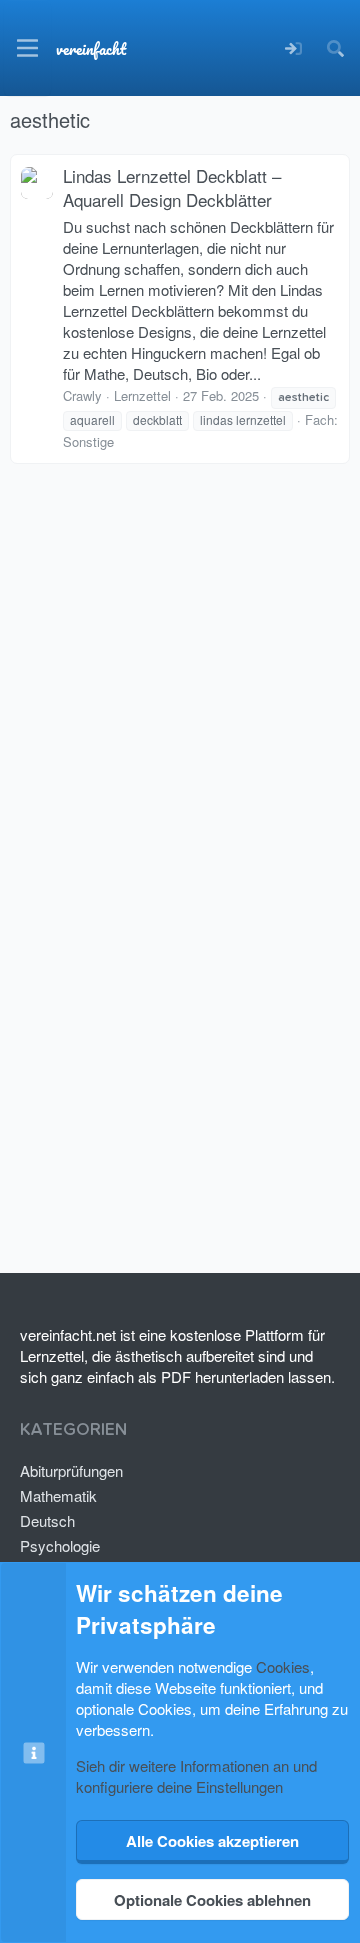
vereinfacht (91, 48)
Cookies (283, 1666)
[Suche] (335, 48)
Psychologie (60, 1545)
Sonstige (88, 441)
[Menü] (27, 48)
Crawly (82, 395)
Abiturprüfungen (71, 1470)
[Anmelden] (293, 48)
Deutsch (47, 1520)
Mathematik (58, 1495)
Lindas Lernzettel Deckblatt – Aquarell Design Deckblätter (172, 187)
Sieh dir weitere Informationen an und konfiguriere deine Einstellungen (196, 1776)
